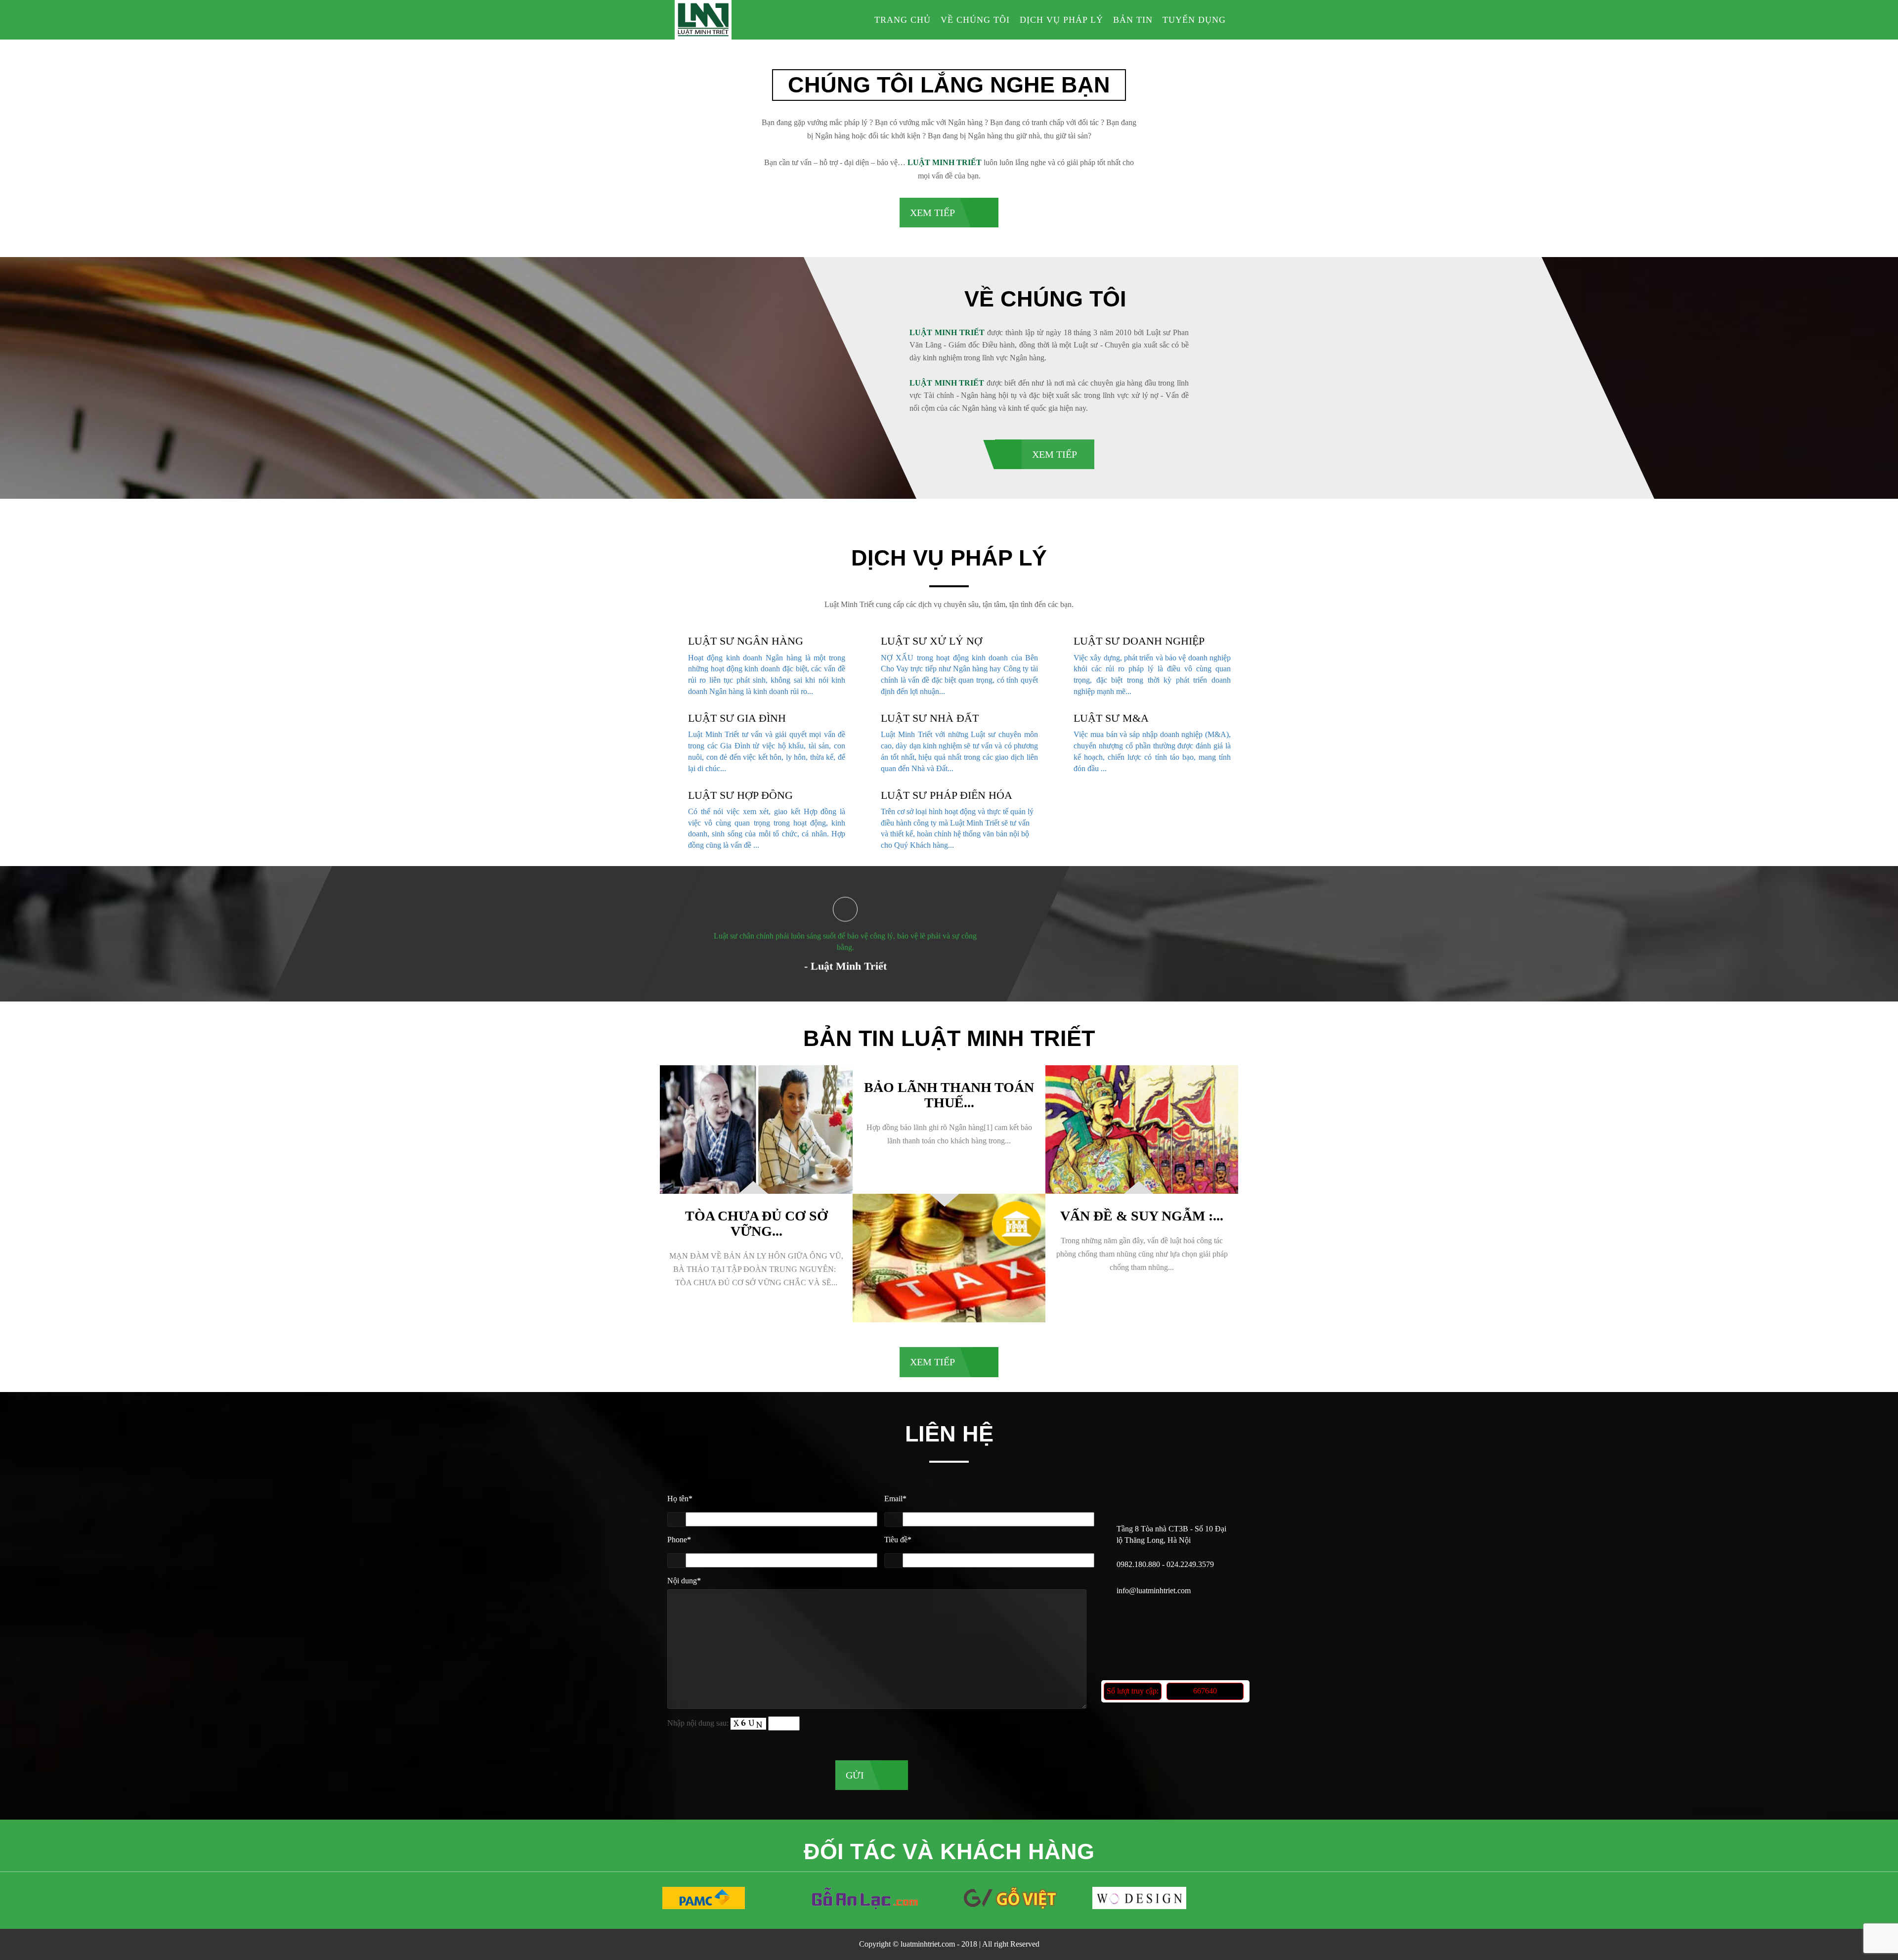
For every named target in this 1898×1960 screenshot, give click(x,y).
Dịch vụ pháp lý (1061, 20)
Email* (895, 1499)
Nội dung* (684, 1581)
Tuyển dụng (1194, 20)
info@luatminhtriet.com (1154, 1590)
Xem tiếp (932, 213)
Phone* (679, 1540)
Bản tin (1133, 20)
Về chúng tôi (975, 20)
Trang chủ (903, 20)
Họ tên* (680, 1499)
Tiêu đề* (898, 1540)
